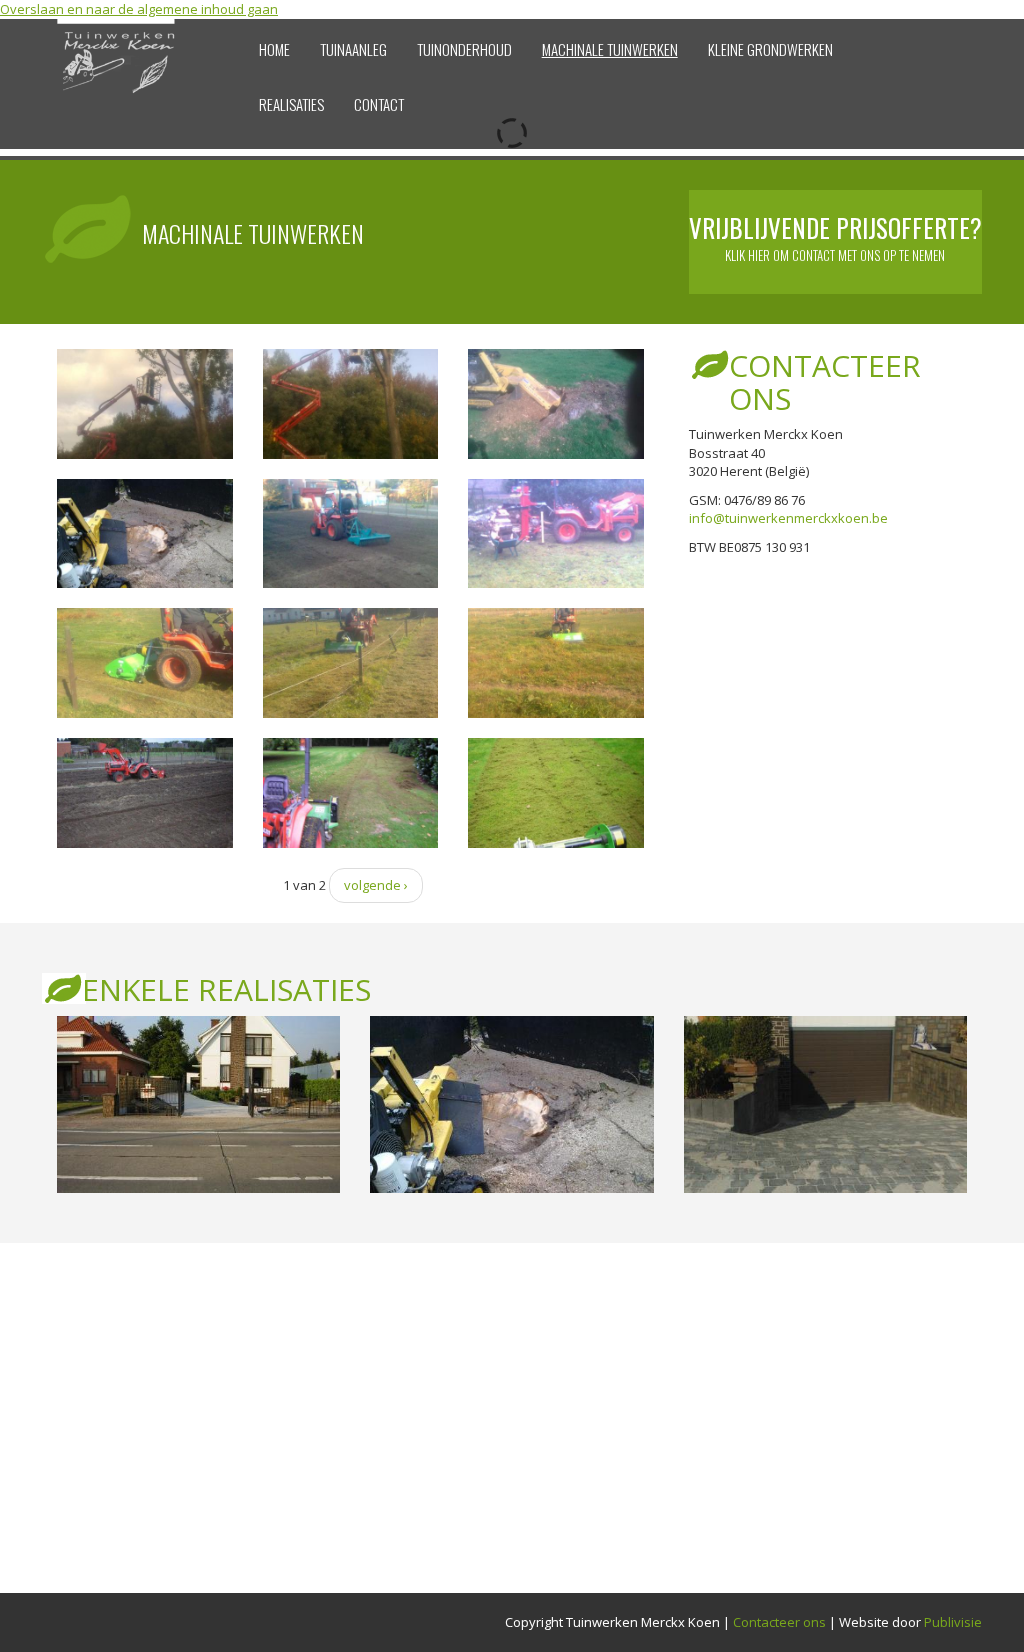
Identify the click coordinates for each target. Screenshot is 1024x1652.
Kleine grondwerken (770, 49)
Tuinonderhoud (464, 49)
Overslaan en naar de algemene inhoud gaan (139, 9)
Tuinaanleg (353, 49)
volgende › (376, 885)
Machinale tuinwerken (610, 49)
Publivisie (953, 1622)
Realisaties (291, 104)
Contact (379, 104)
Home (274, 49)
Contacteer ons (779, 1622)
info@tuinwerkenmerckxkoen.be (788, 518)
